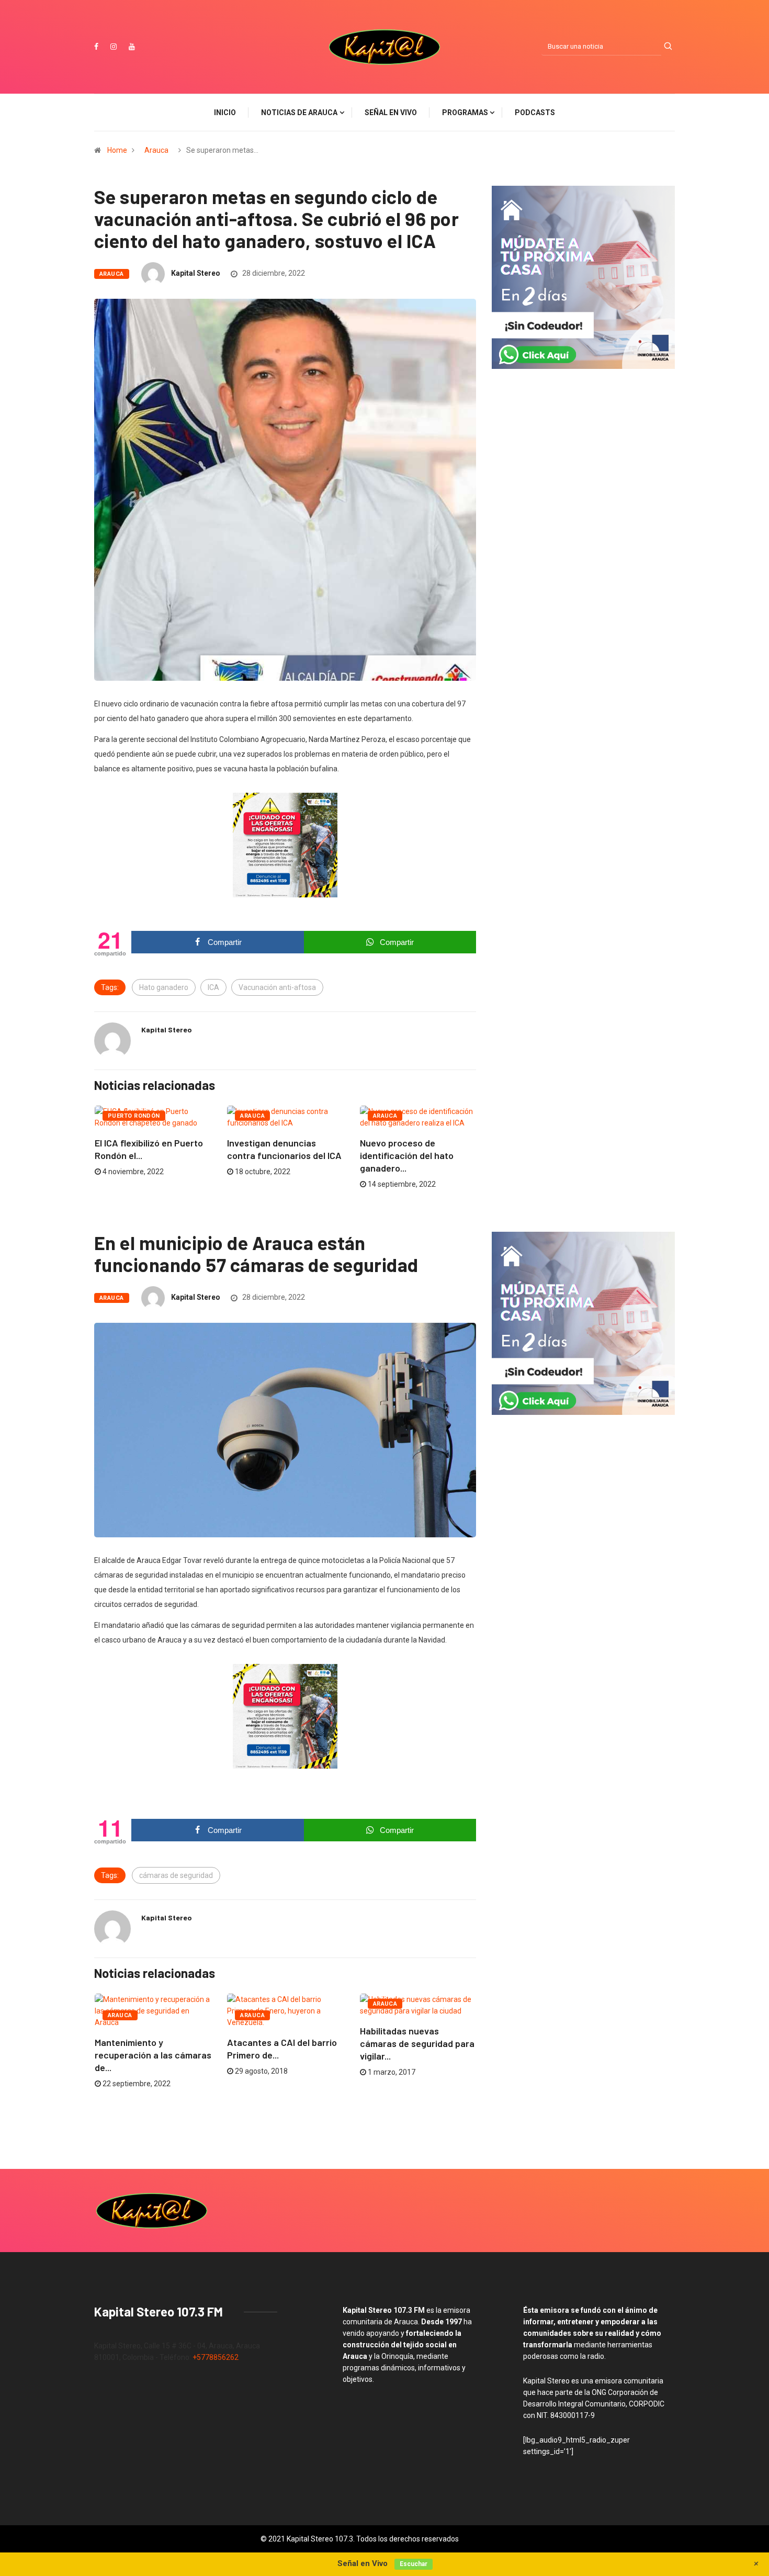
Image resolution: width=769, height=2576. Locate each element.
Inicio (225, 113)
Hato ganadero (164, 987)
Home (117, 150)
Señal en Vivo (391, 113)
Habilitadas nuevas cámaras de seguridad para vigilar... (417, 2043)
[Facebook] (96, 47)
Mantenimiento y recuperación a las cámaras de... (153, 2055)
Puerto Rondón (134, 1116)
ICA (213, 987)
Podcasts (535, 113)
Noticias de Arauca (299, 113)
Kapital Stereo (196, 273)
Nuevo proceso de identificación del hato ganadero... (407, 1155)
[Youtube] (132, 47)
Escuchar (414, 2564)
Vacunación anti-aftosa (277, 987)
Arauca (156, 150)
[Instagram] (114, 47)
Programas (465, 113)
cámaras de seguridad (176, 1875)
